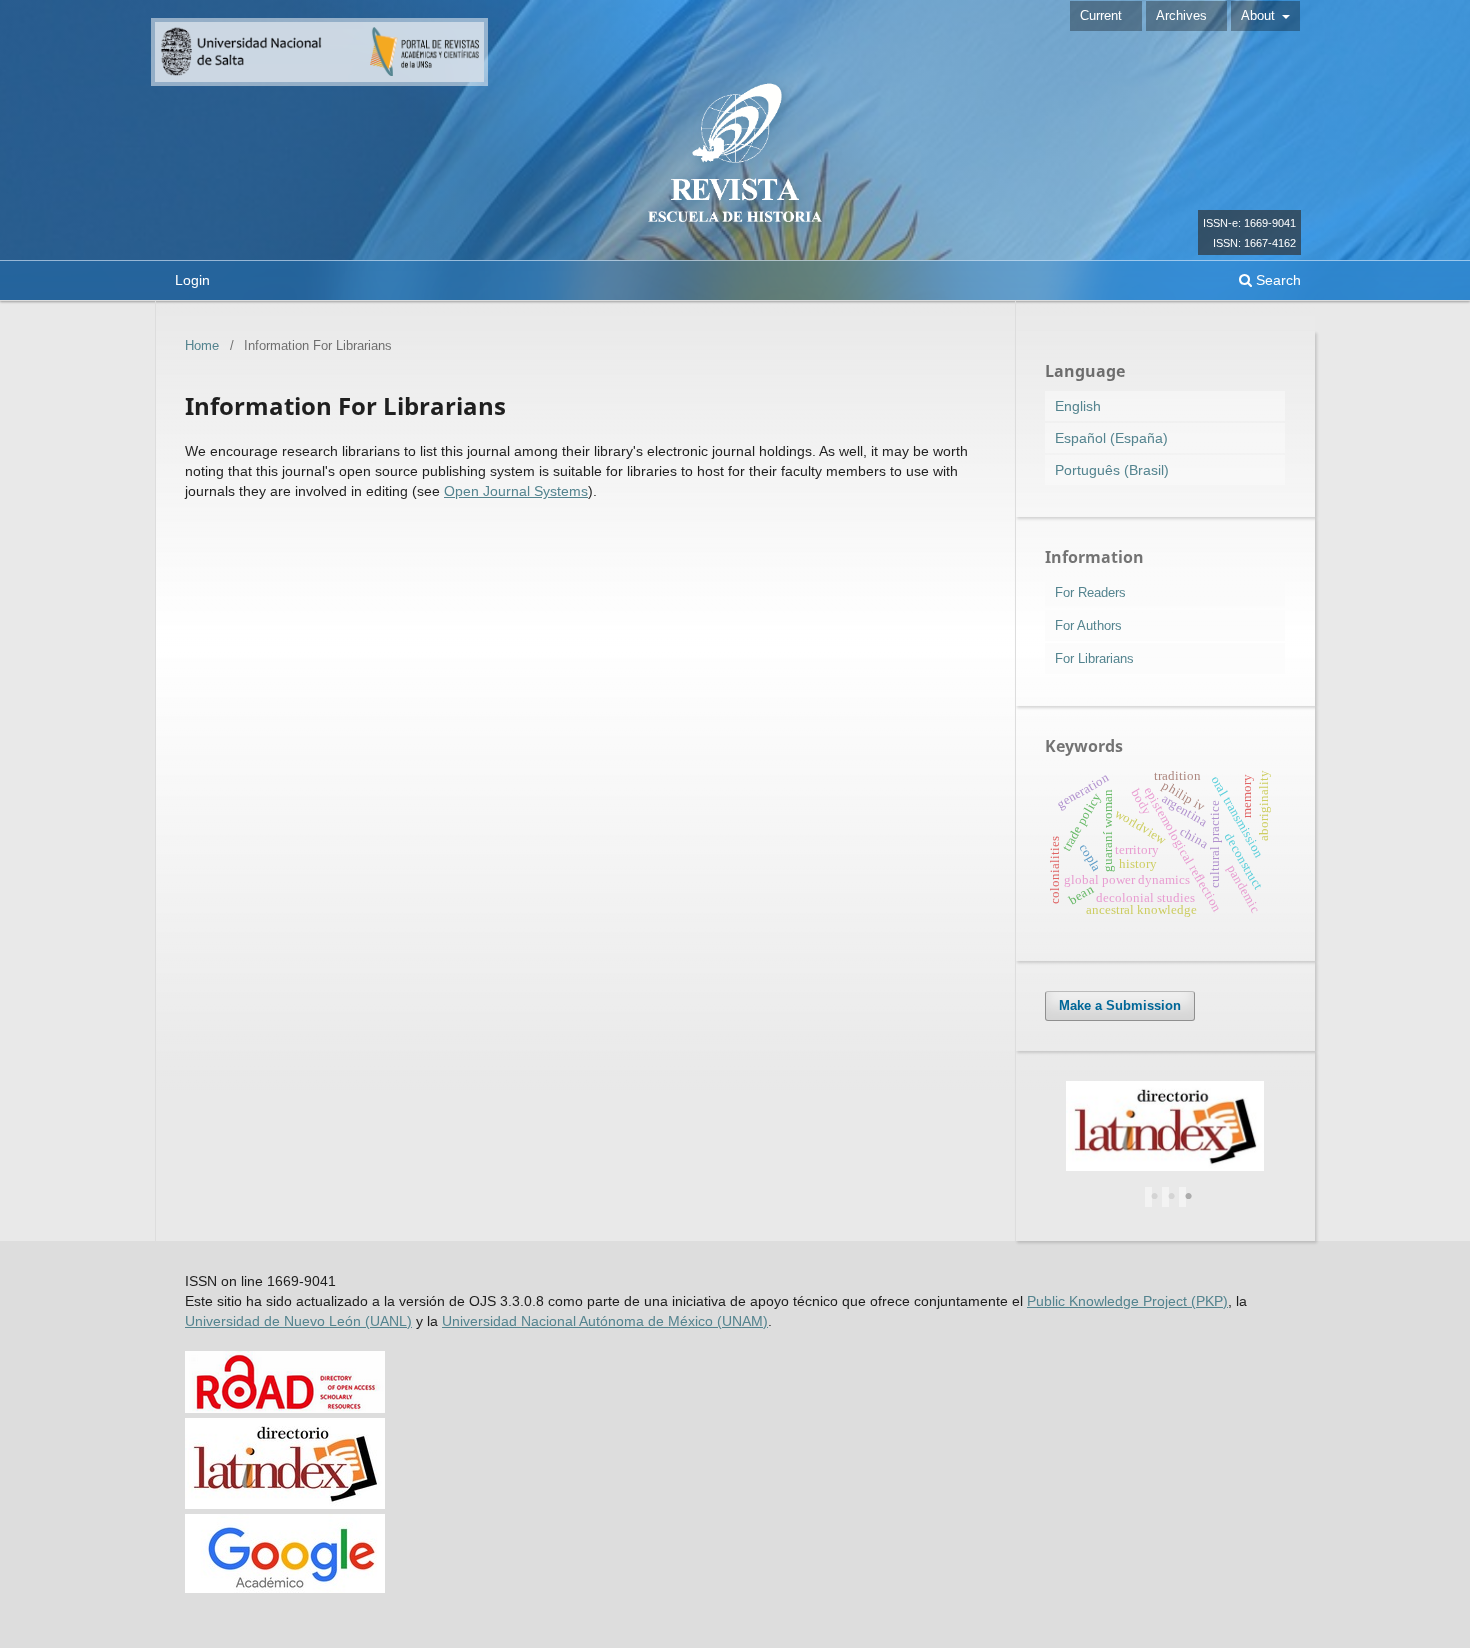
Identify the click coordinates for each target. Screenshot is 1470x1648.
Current (1101, 15)
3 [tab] (1189, 1197)
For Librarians (1094, 658)
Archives (1181, 15)
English (1078, 406)
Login (192, 280)
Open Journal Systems (516, 491)
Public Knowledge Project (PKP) (1127, 1301)
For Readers (1090, 592)
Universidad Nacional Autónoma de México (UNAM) (605, 1321)
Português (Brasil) (1112, 470)
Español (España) (1111, 438)
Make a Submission (1120, 1005)
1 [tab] (1155, 1197)
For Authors (1088, 625)
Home (202, 345)
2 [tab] (1172, 1197)
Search (1276, 280)
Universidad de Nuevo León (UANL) (298, 1321)
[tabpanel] (1165, 1131)
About (1260, 15)
